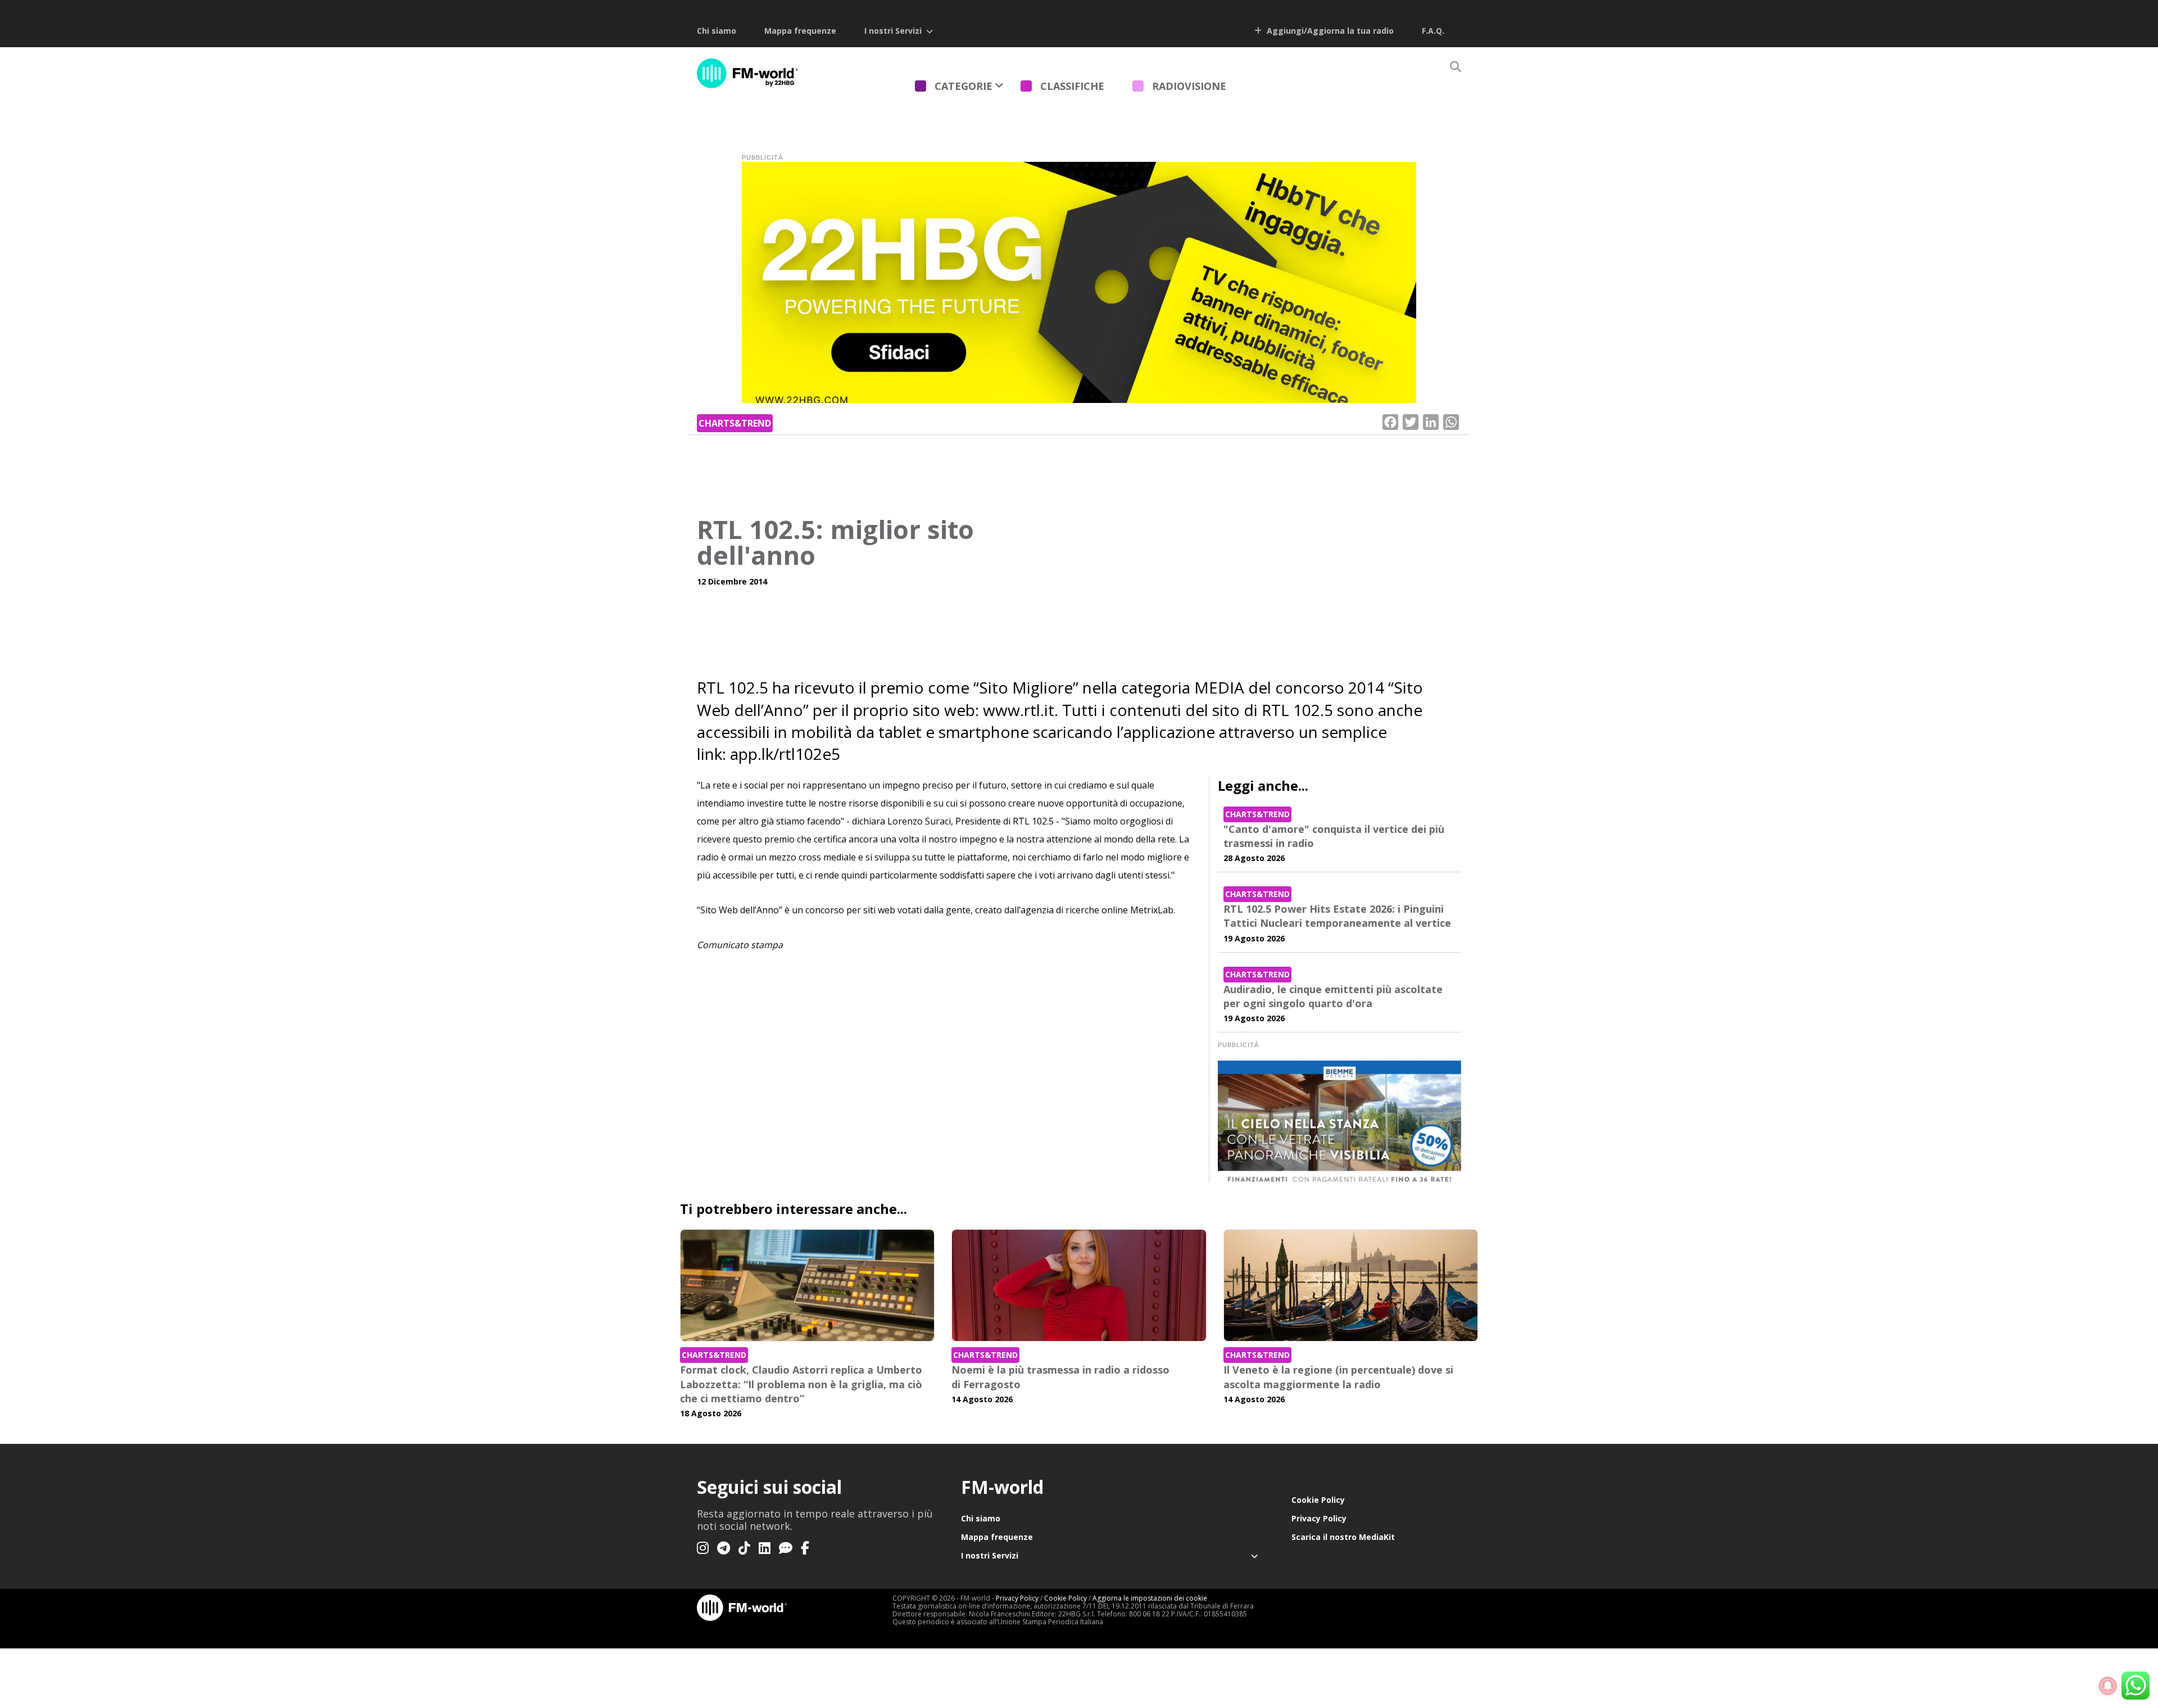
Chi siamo (717, 31)
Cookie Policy (1318, 1500)
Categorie (964, 86)
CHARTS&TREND (735, 423)
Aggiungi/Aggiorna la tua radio (1329, 31)
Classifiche (1072, 86)
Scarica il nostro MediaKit (1343, 1537)
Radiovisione (1189, 86)
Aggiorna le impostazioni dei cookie (1150, 1598)
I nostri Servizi (893, 31)
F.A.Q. (1433, 31)
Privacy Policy (1319, 1518)
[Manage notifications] (2108, 1686)
